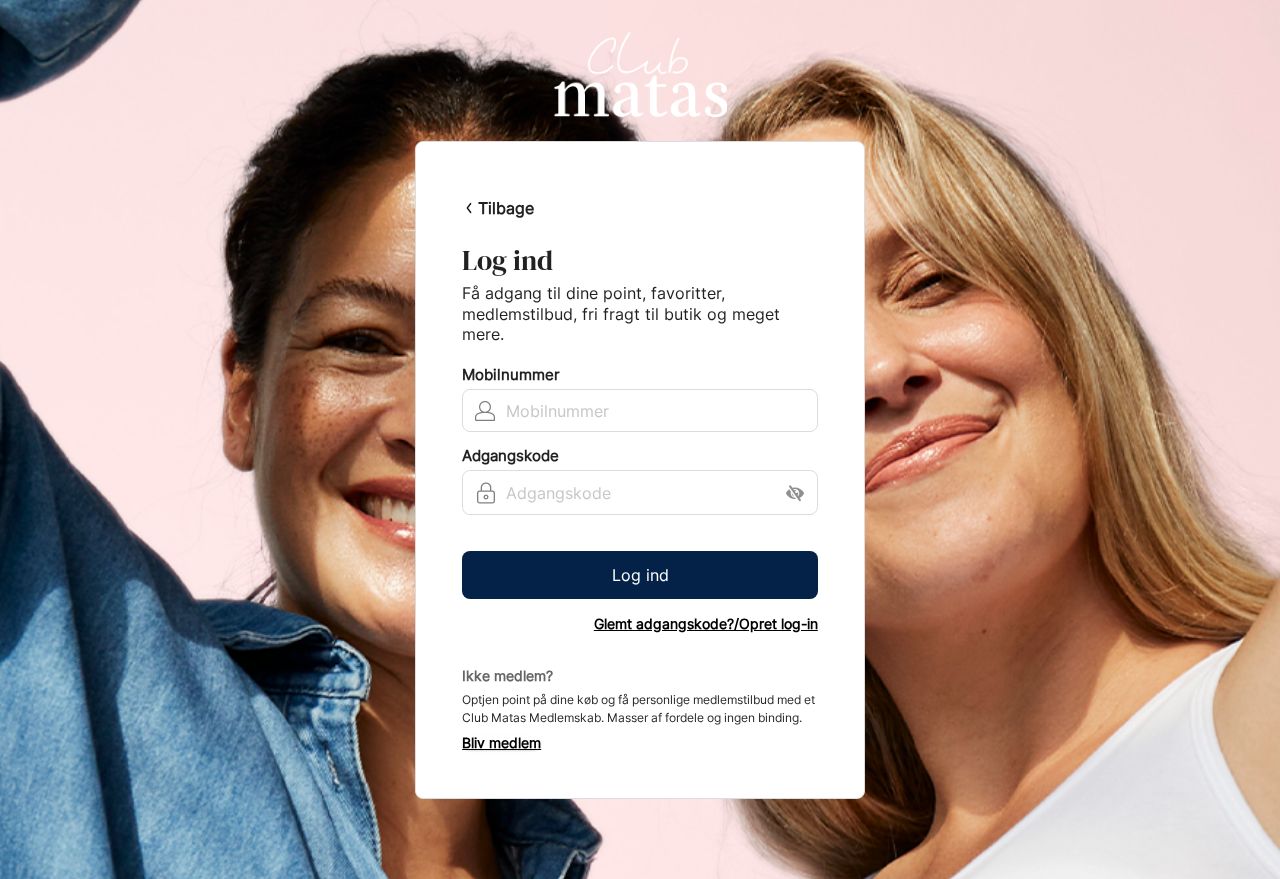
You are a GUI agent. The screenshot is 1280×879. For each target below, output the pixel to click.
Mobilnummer (511, 375)
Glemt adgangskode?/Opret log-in (706, 624)
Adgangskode (510, 456)
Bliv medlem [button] (501, 743)
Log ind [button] (640, 575)
